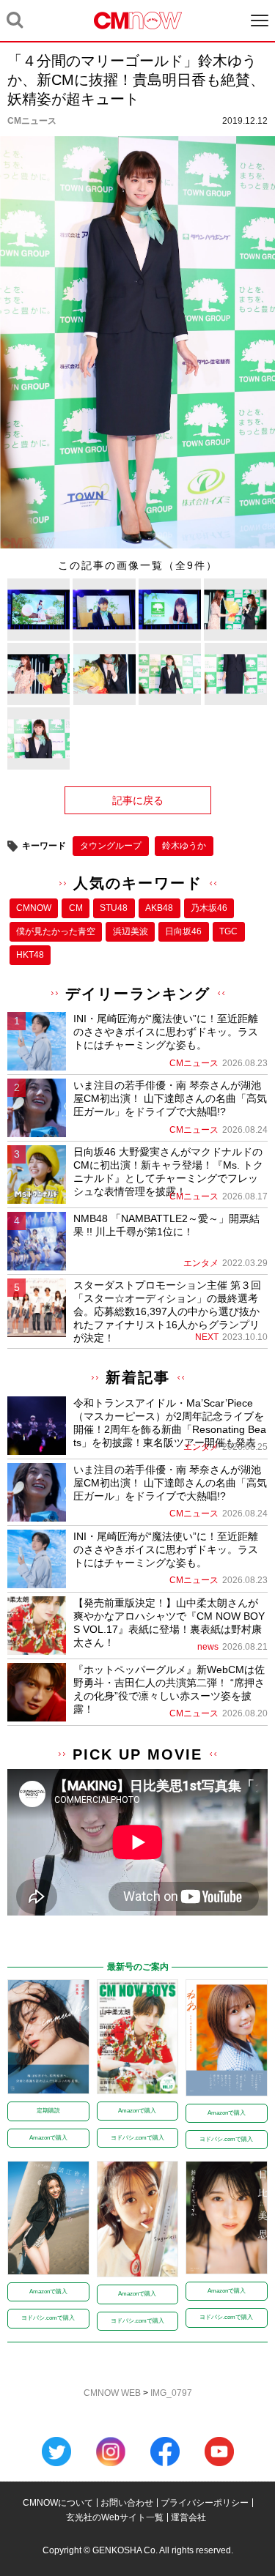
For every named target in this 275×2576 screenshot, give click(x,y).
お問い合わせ (127, 2503)
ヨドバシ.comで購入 (137, 2138)
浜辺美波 (131, 931)
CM (76, 908)
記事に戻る (138, 800)
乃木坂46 (209, 908)
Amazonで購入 (48, 2138)
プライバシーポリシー (205, 2503)
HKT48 (30, 955)
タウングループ (111, 846)
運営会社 (188, 2517)
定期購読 (48, 2111)
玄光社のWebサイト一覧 (115, 2517)
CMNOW (34, 908)
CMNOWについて (58, 2503)
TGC (228, 931)
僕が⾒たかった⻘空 (56, 931)
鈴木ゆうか (184, 846)
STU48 (114, 908)
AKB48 (159, 908)
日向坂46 (183, 931)
